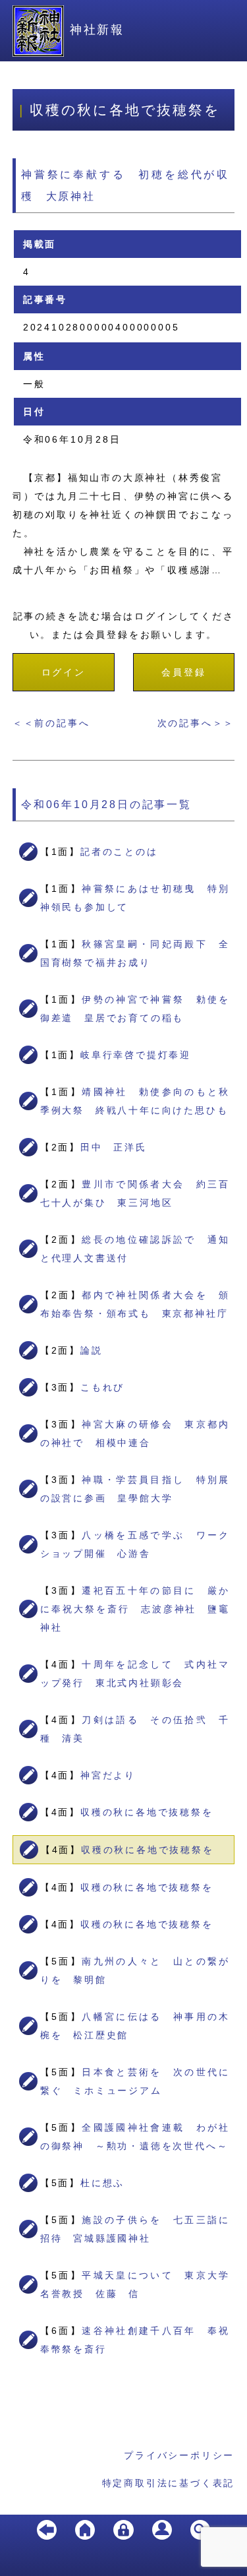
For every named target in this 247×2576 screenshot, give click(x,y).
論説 (92, 1350)
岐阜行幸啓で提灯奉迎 (136, 1055)
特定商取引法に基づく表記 (169, 2483)
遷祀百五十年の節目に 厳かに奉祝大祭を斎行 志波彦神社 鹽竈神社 (135, 1609)
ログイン (64, 672)
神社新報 (97, 30)
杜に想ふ (102, 2183)
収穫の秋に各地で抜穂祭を (147, 1812)
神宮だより (108, 1775)
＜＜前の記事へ (51, 723)
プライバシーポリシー (179, 2455)
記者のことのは (119, 852)
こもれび (102, 1387)
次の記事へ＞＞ (196, 723)
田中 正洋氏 (114, 1147)
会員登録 (183, 672)
